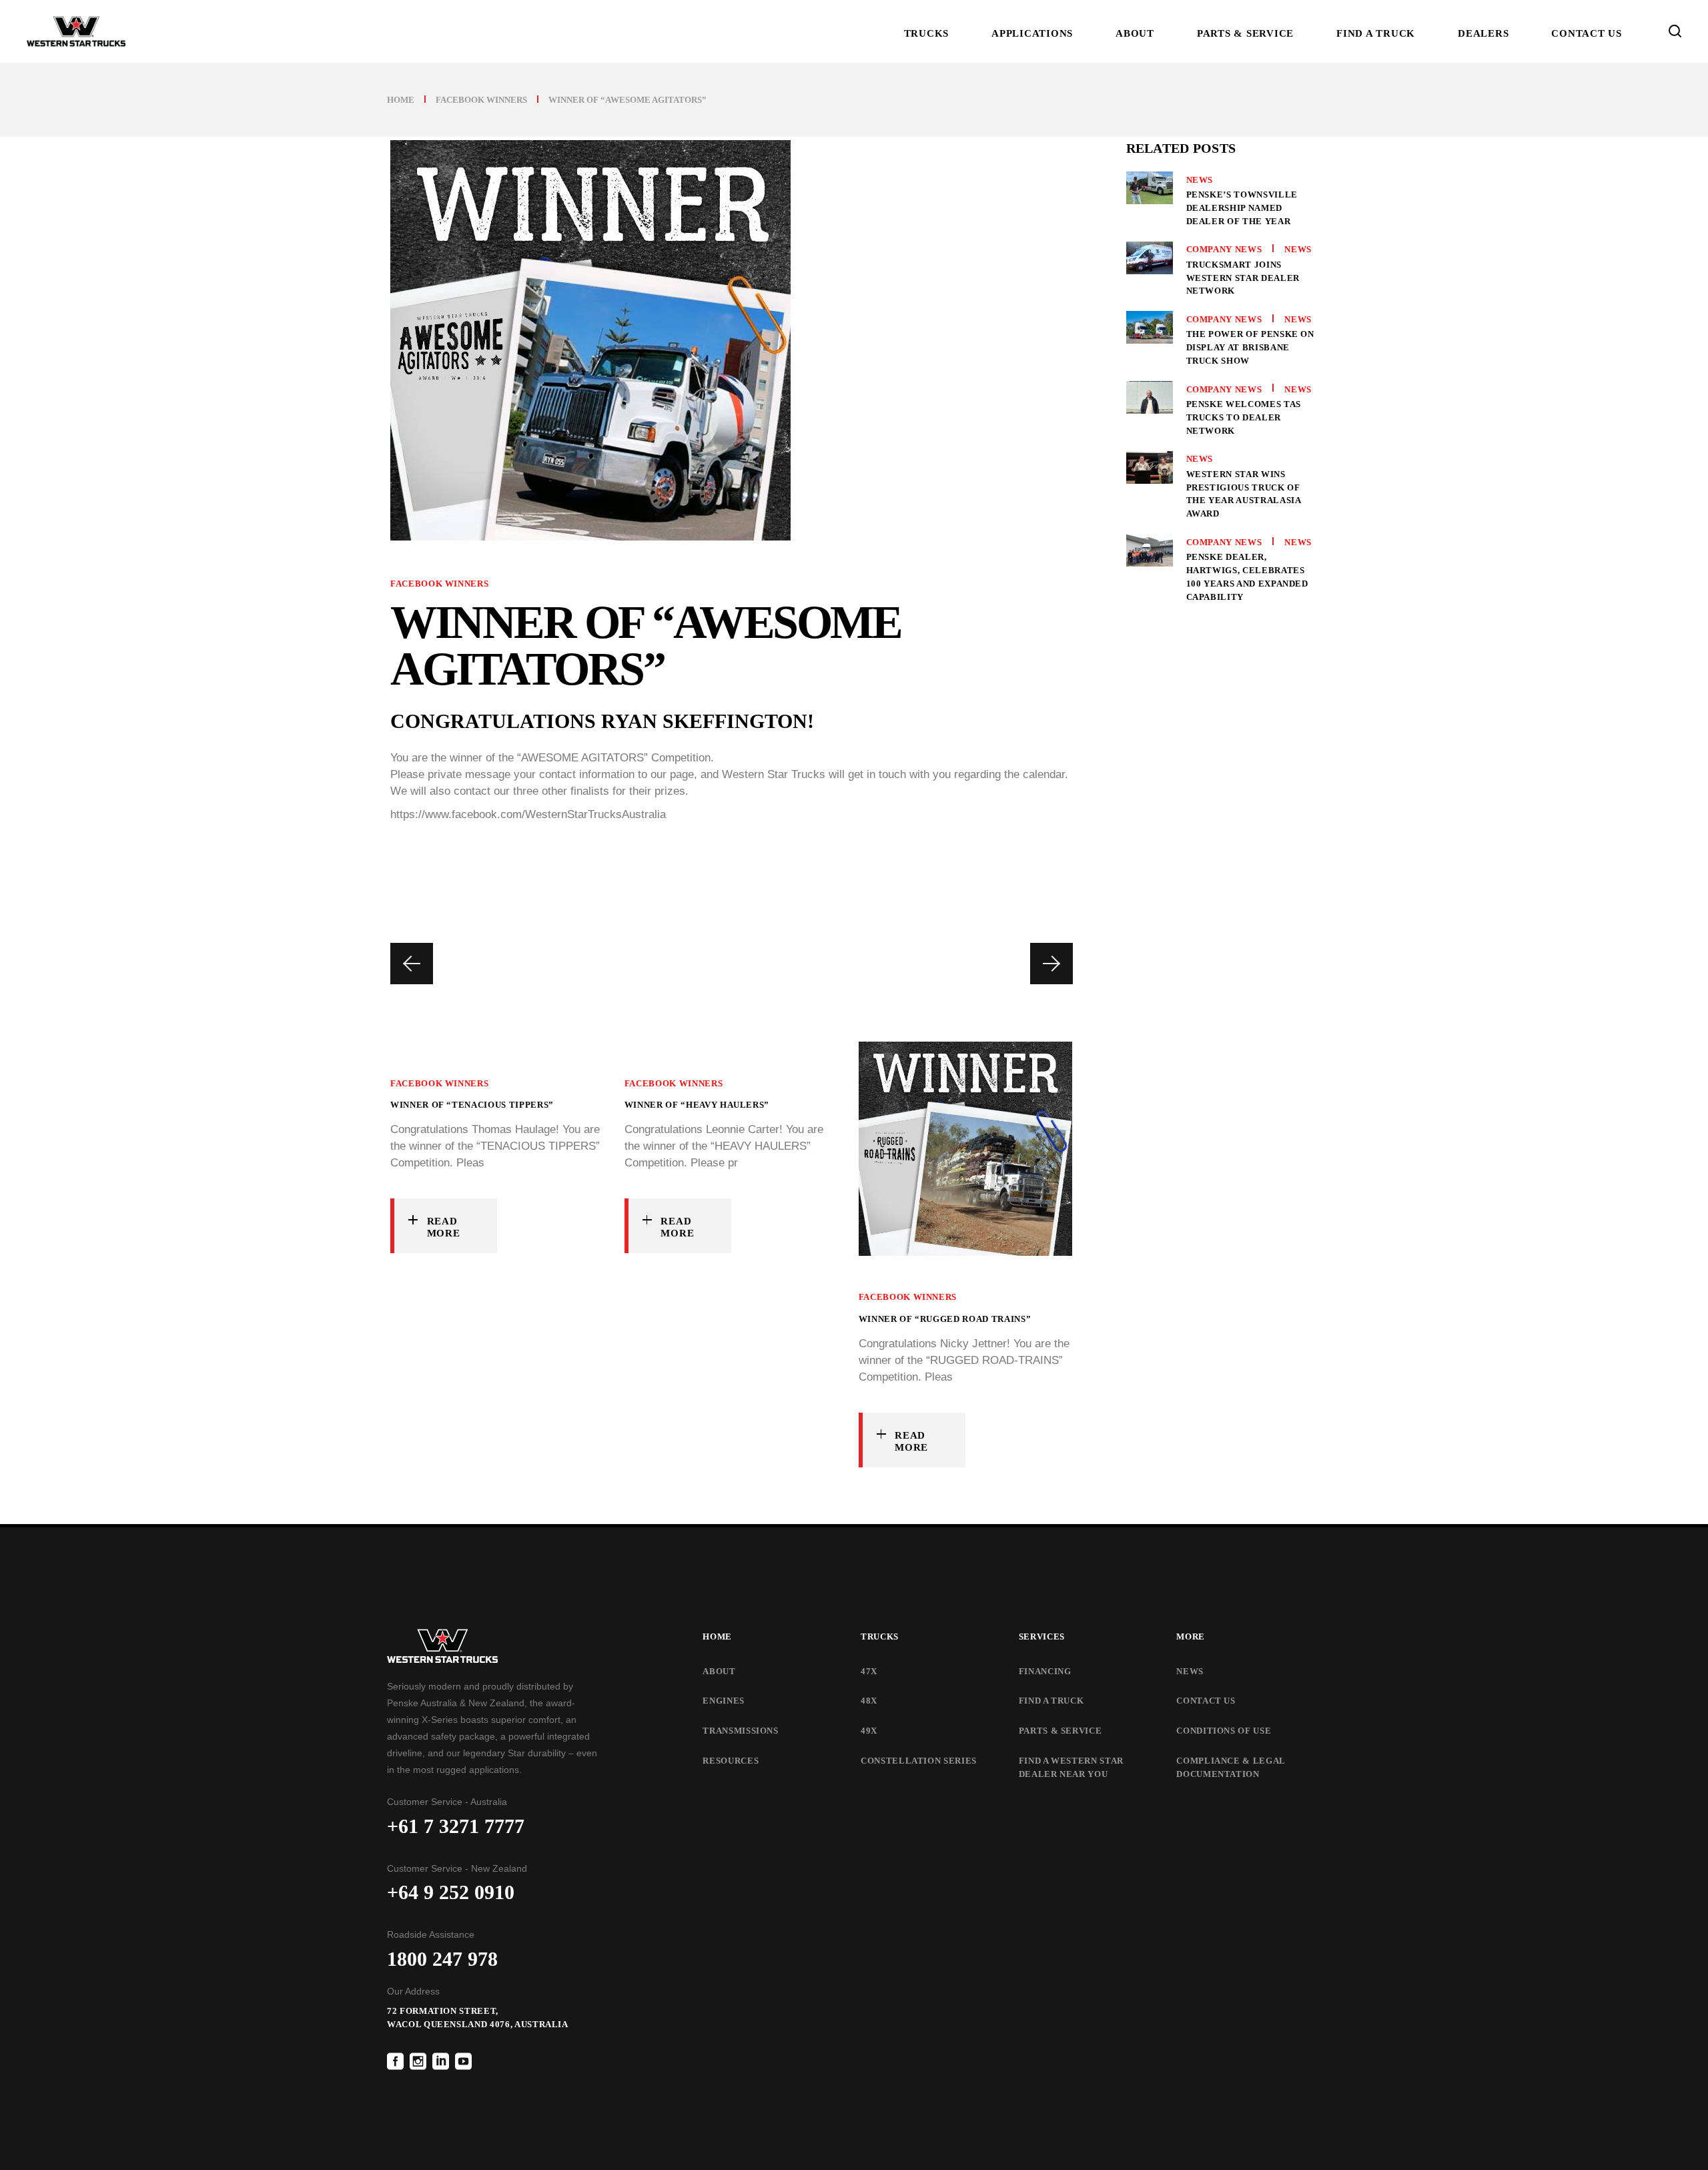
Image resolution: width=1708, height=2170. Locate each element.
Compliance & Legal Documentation (1231, 1767)
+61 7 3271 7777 (456, 1826)
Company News (1224, 249)
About (719, 1671)
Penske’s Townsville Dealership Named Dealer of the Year (1242, 208)
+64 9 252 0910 (451, 1892)
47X (869, 1671)
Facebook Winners (481, 100)
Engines (724, 1701)
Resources (731, 1761)
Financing (1045, 1671)
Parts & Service (1060, 1731)
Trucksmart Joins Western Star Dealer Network (1243, 278)
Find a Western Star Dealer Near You (1071, 1767)
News (1200, 180)
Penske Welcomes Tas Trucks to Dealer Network (1244, 417)
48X (869, 1701)
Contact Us (1206, 1701)
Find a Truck (1051, 1701)
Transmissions (740, 1731)
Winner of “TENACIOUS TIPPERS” (472, 1105)
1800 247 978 (442, 1959)
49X (869, 1731)
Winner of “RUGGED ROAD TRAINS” (945, 1319)
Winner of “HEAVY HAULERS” (697, 1105)
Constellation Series (919, 1761)
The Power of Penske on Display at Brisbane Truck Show (1250, 347)
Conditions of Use (1224, 1731)
